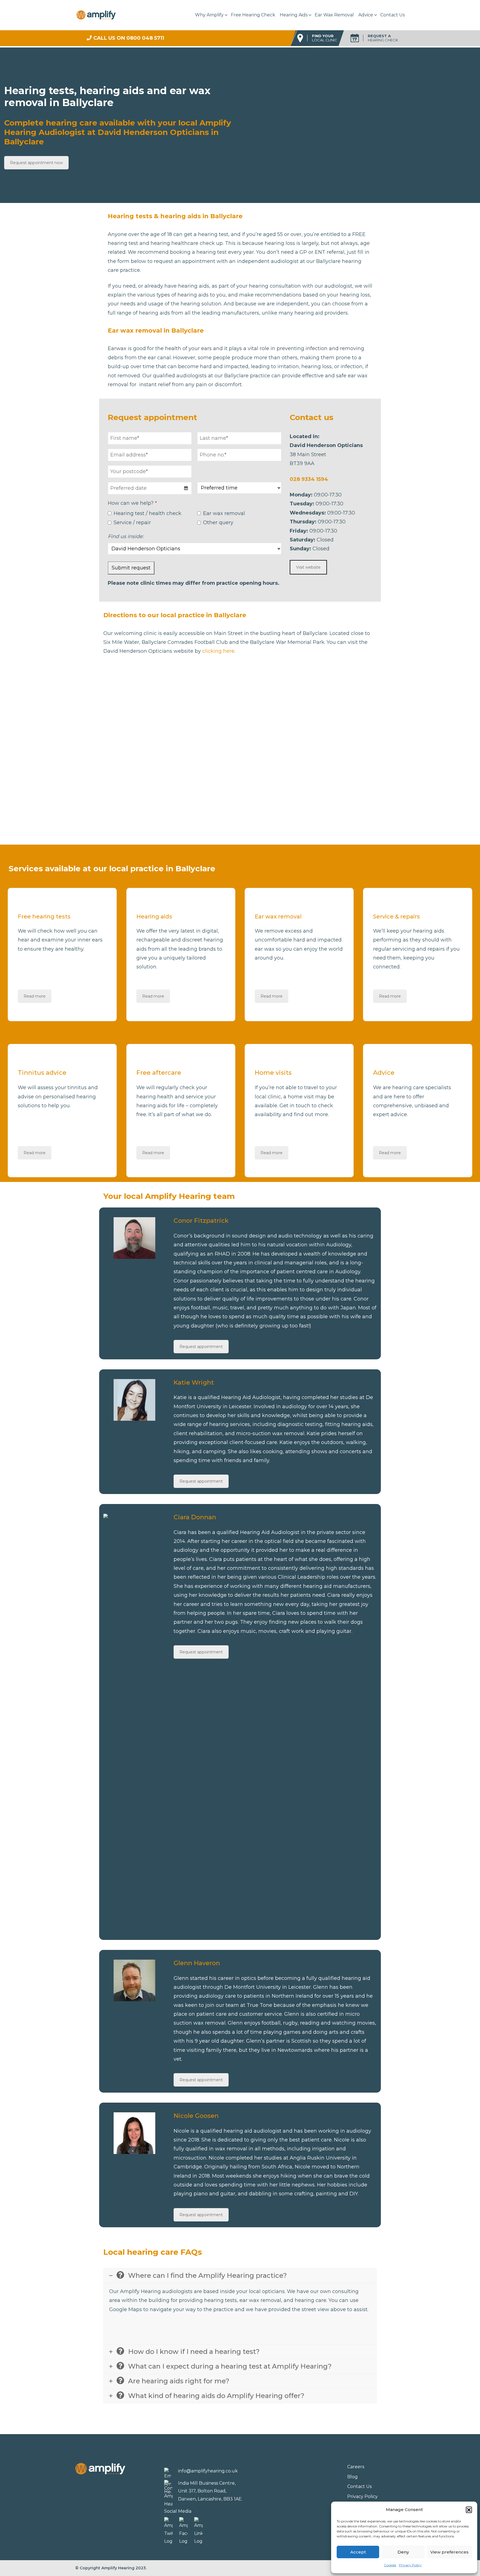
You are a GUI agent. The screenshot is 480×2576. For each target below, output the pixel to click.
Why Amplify (209, 15)
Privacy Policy (410, 2565)
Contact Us (392, 15)
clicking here (218, 651)
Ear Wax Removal (334, 15)
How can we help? (132, 503)
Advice (366, 15)
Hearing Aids (294, 15)
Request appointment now (36, 163)
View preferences (449, 2552)
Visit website (308, 567)
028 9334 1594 (309, 479)
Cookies (390, 2565)
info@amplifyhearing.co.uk (208, 2471)
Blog (352, 2477)
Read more (35, 996)
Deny (403, 2552)
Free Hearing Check (253, 15)
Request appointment (201, 1347)
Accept (358, 2552)
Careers (356, 2467)
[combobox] (150, 488)
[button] (469, 2510)
